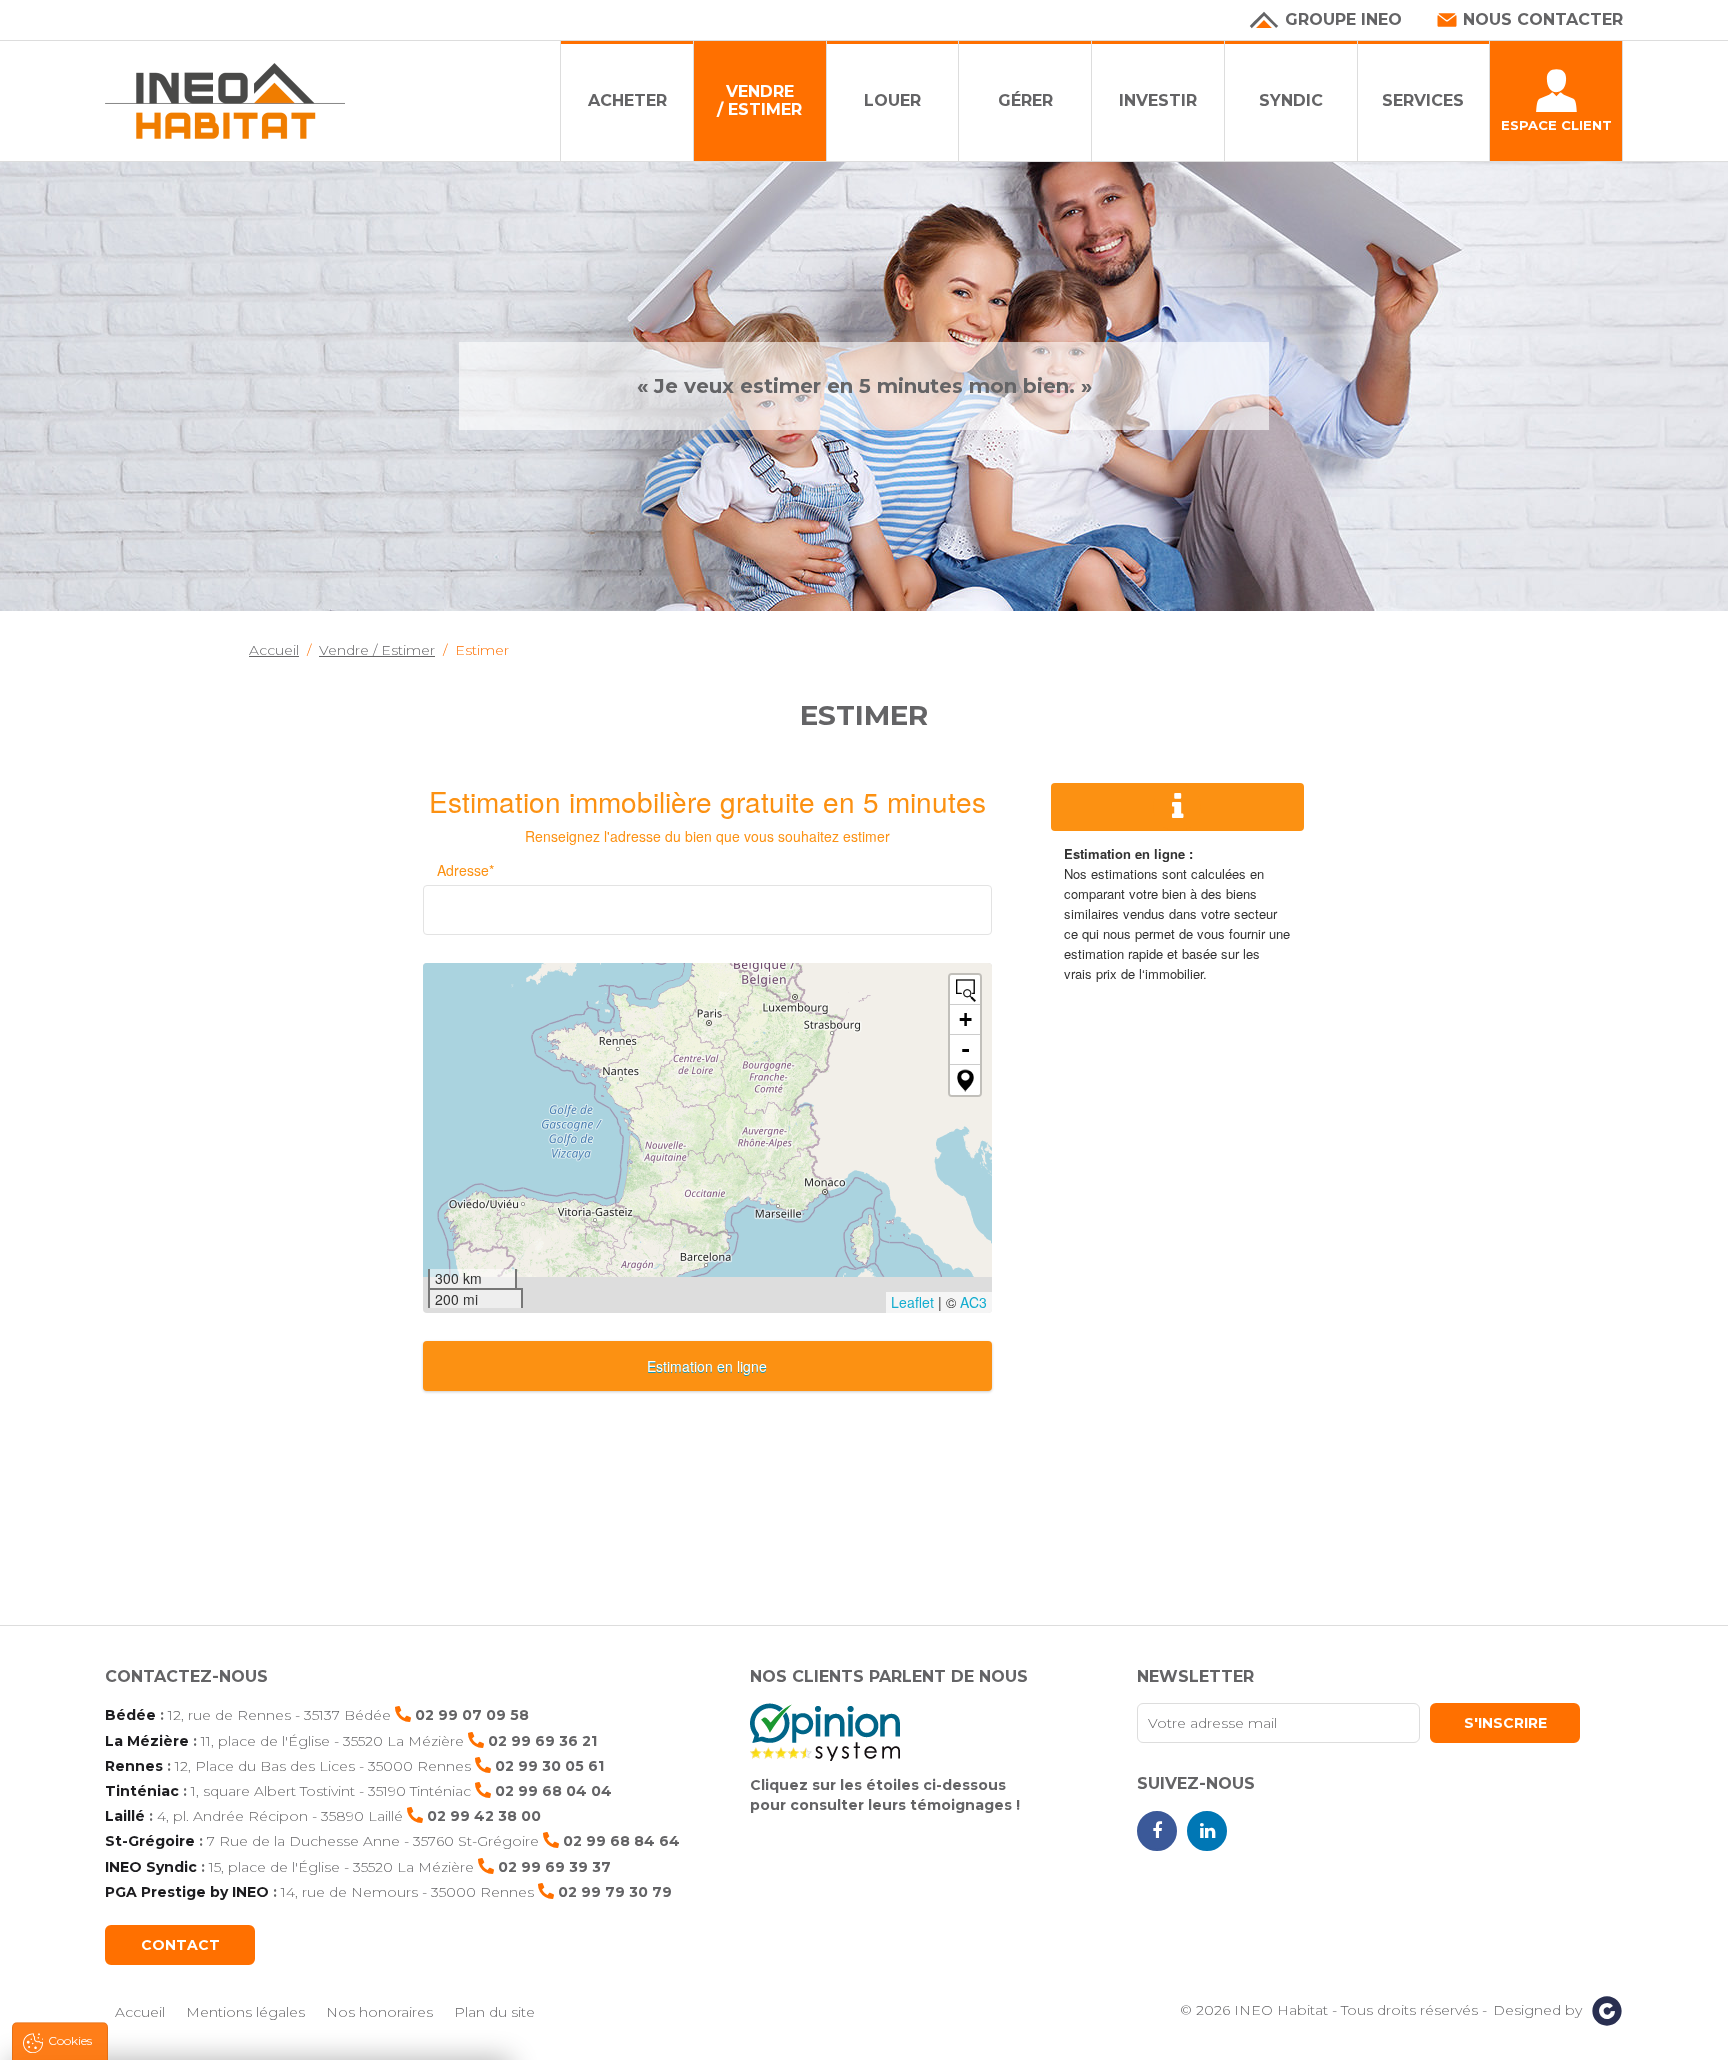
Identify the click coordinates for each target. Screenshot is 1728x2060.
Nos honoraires (379, 2012)
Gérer (1025, 100)
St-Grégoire (150, 1841)
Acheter (627, 100)
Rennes (134, 1766)
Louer (892, 100)
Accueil (140, 2012)
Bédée (130, 1715)
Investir (1158, 100)
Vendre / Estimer (759, 100)
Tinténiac (142, 1791)
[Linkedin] (1207, 1831)
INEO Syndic (151, 1867)
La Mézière (147, 1741)
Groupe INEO (1343, 19)
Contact (180, 1945)
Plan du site (494, 2012)
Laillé (125, 1816)
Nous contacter (1543, 19)
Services (1423, 100)
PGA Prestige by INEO (187, 1892)
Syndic (1291, 100)
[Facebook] (1157, 1831)
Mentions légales (245, 2012)
